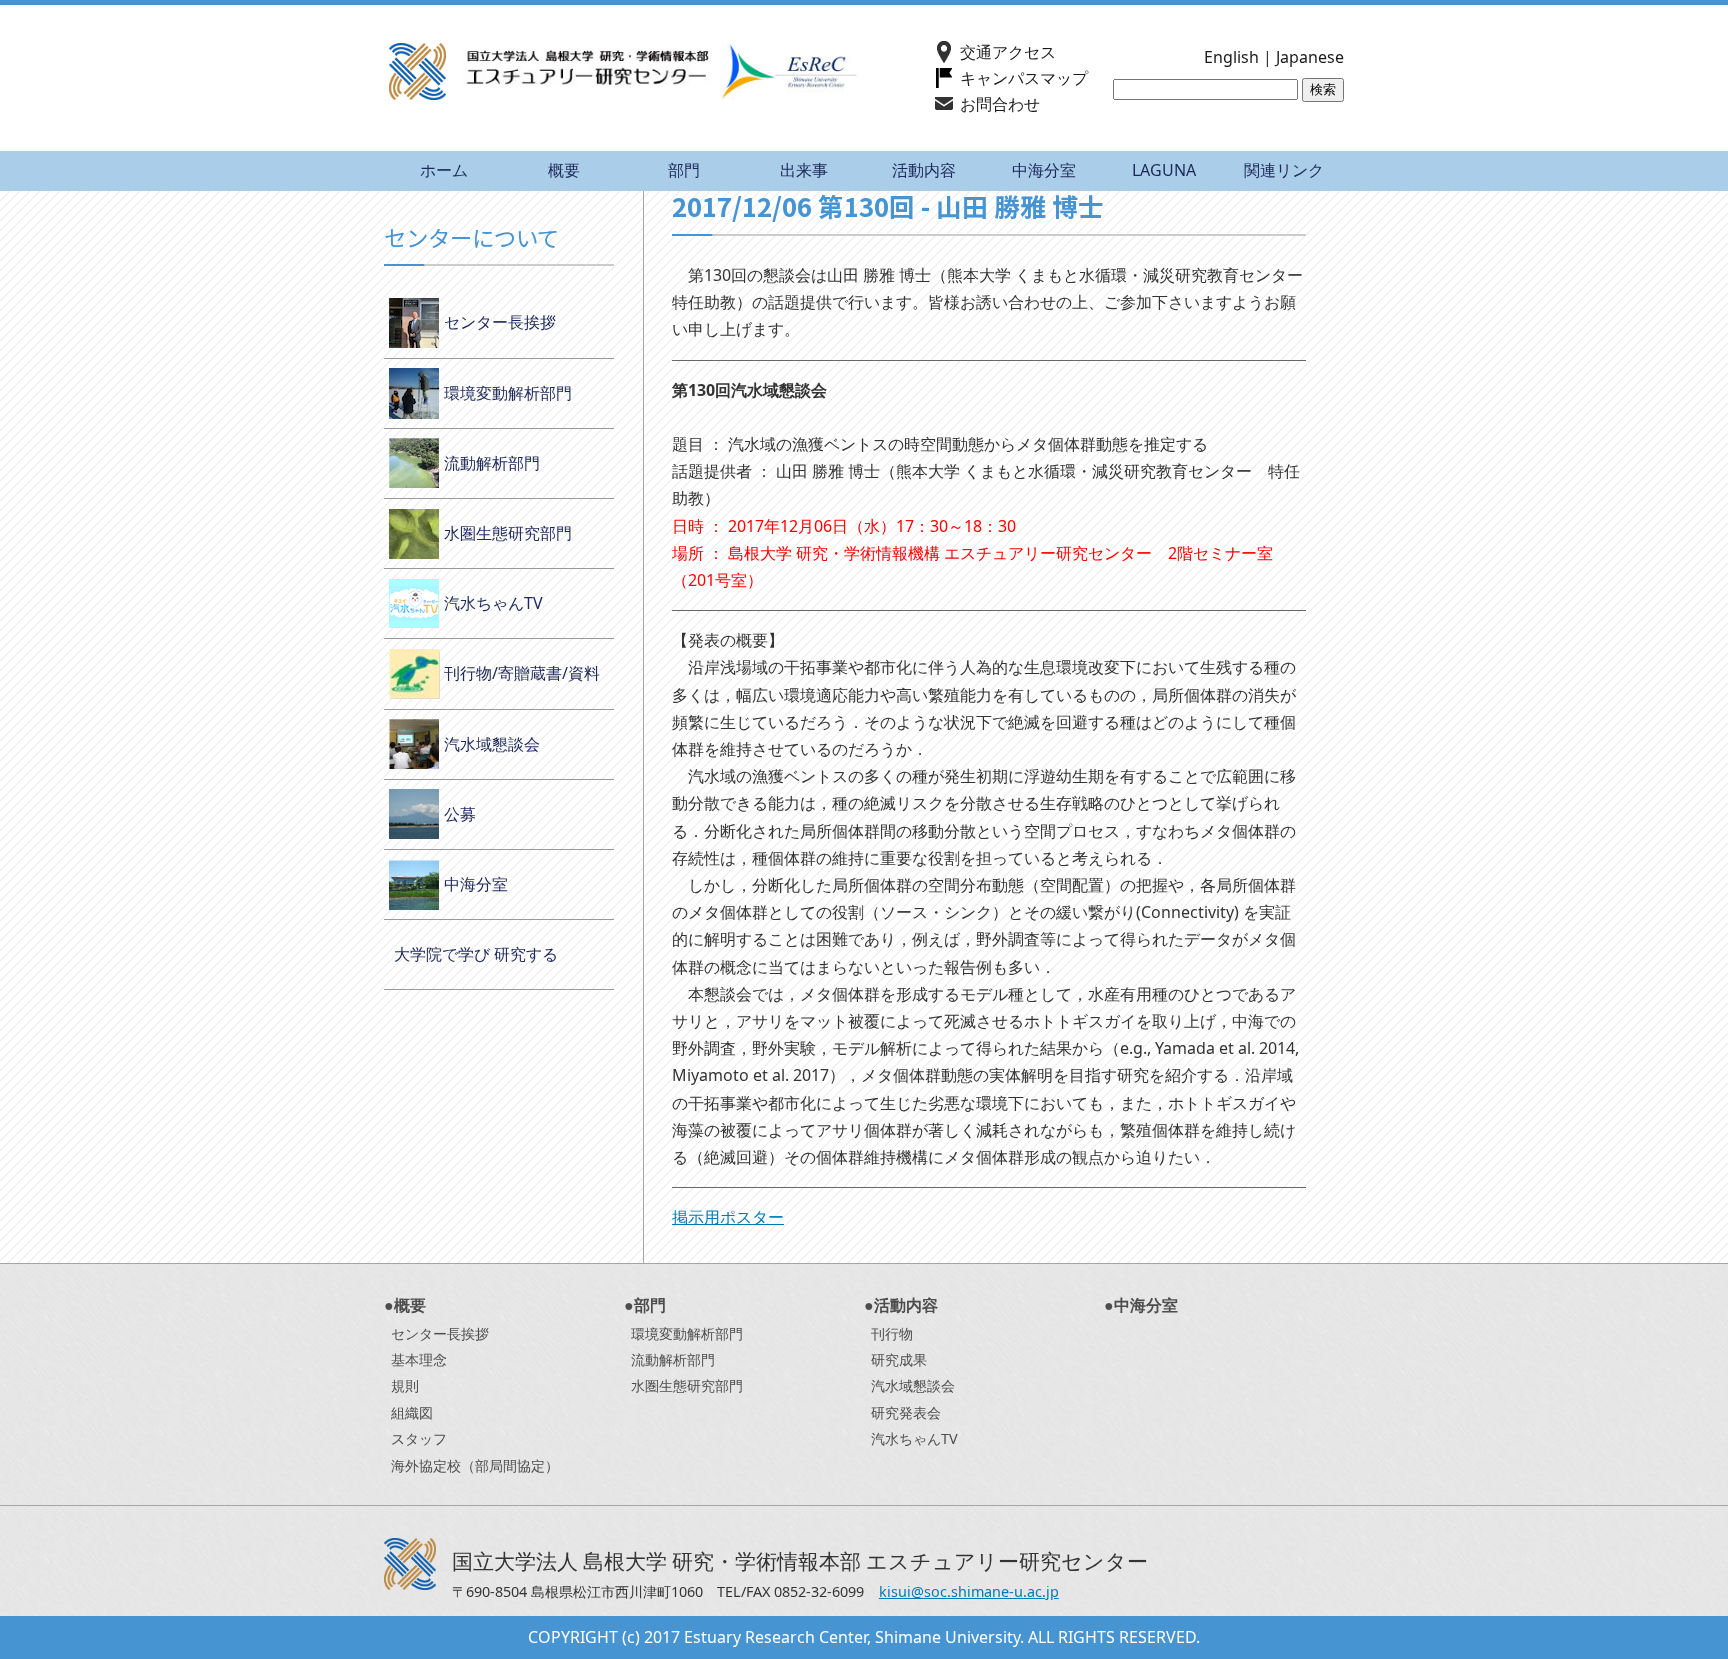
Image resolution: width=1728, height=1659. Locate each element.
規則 (405, 1385)
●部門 (645, 1305)
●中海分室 (1141, 1305)
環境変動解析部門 (508, 393)
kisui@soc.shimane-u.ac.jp (969, 1591)
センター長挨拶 (500, 322)
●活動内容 (901, 1305)
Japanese (1310, 57)
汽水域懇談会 (492, 744)
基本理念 (419, 1359)
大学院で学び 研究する (476, 954)
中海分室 (1044, 170)
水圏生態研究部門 (508, 533)
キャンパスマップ (1024, 78)
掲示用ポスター (728, 1217)
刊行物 (892, 1333)
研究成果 (899, 1359)
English (1231, 57)
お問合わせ (1000, 104)
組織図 (412, 1412)
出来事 (804, 170)
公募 (460, 814)
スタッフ (419, 1438)
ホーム (444, 170)
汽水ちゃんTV (493, 603)
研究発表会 (906, 1412)
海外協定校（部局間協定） (475, 1465)
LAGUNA (1164, 170)
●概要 (405, 1305)
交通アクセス (1008, 52)
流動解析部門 (492, 463)
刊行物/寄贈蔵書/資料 (522, 673)
